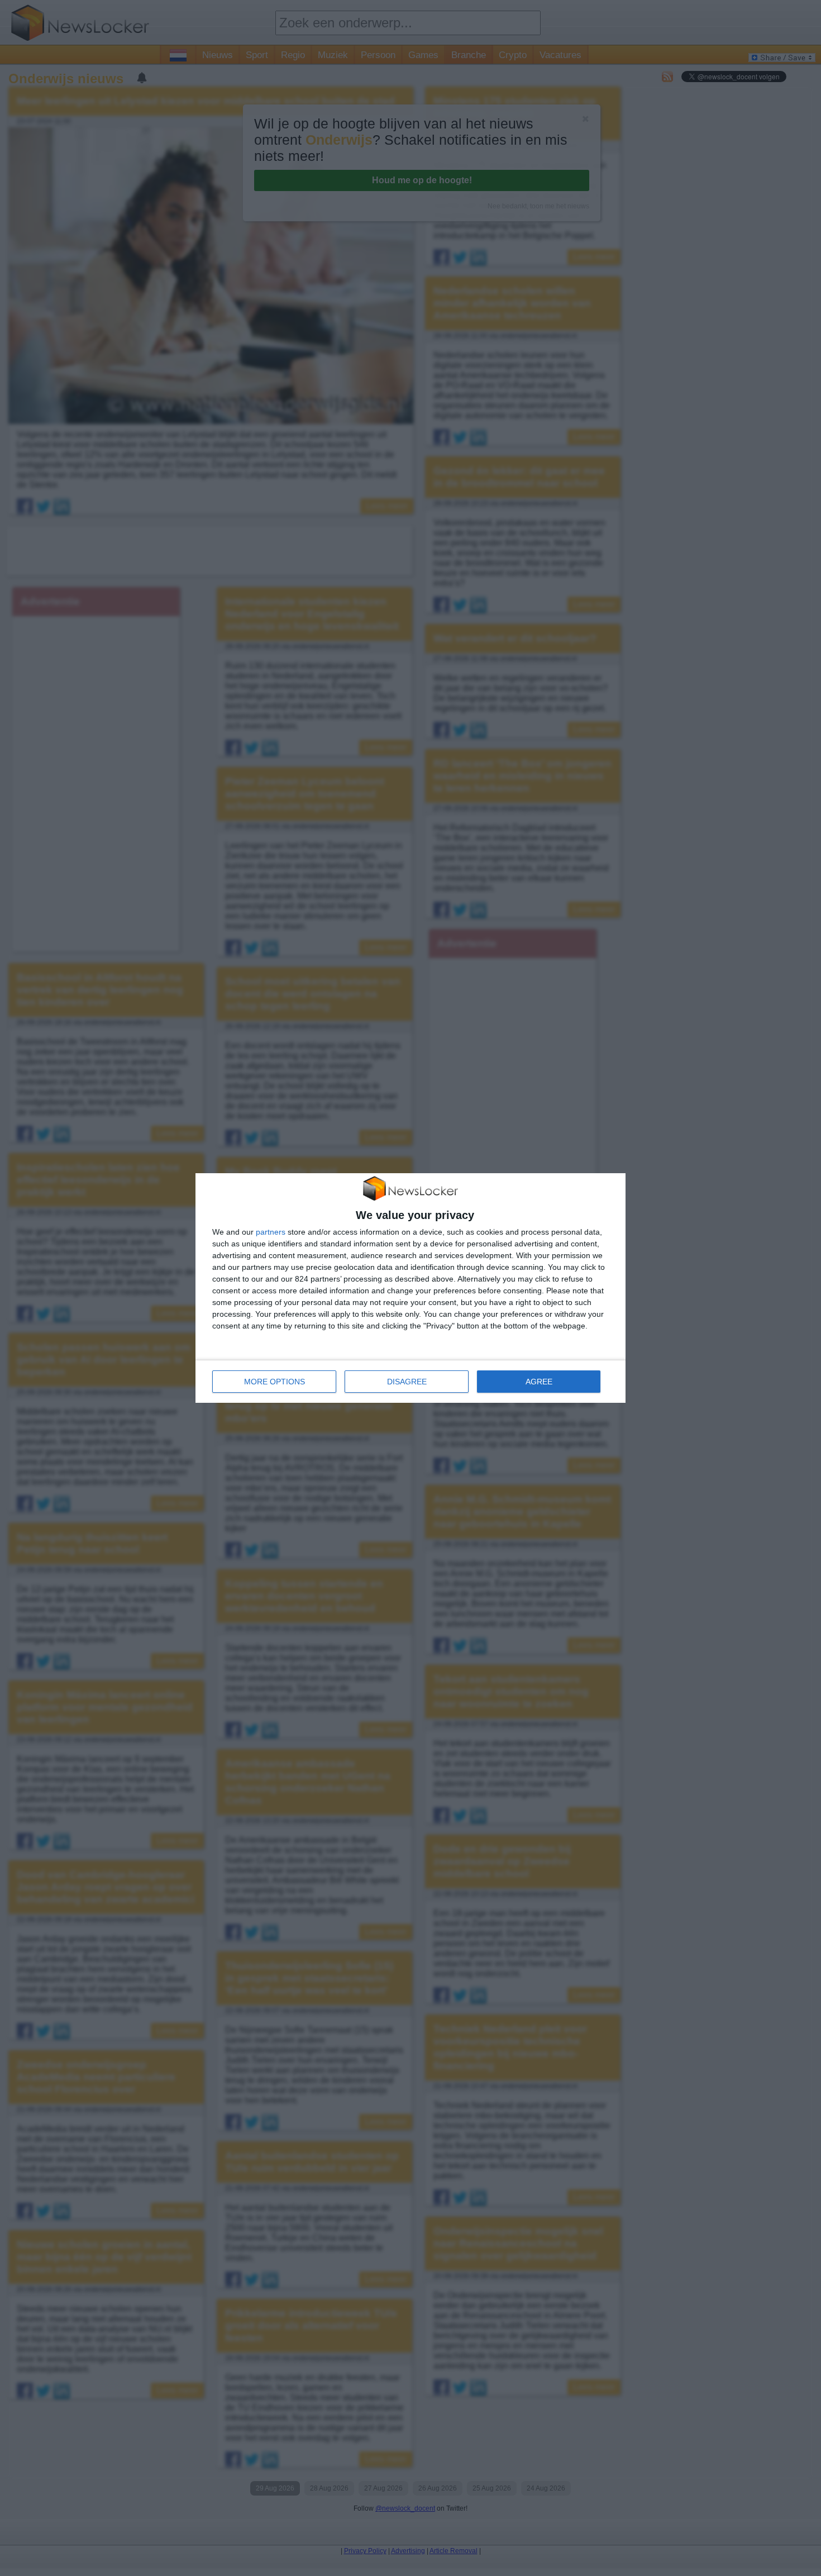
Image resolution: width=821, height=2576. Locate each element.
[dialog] (410, 1288)
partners (271, 1232)
